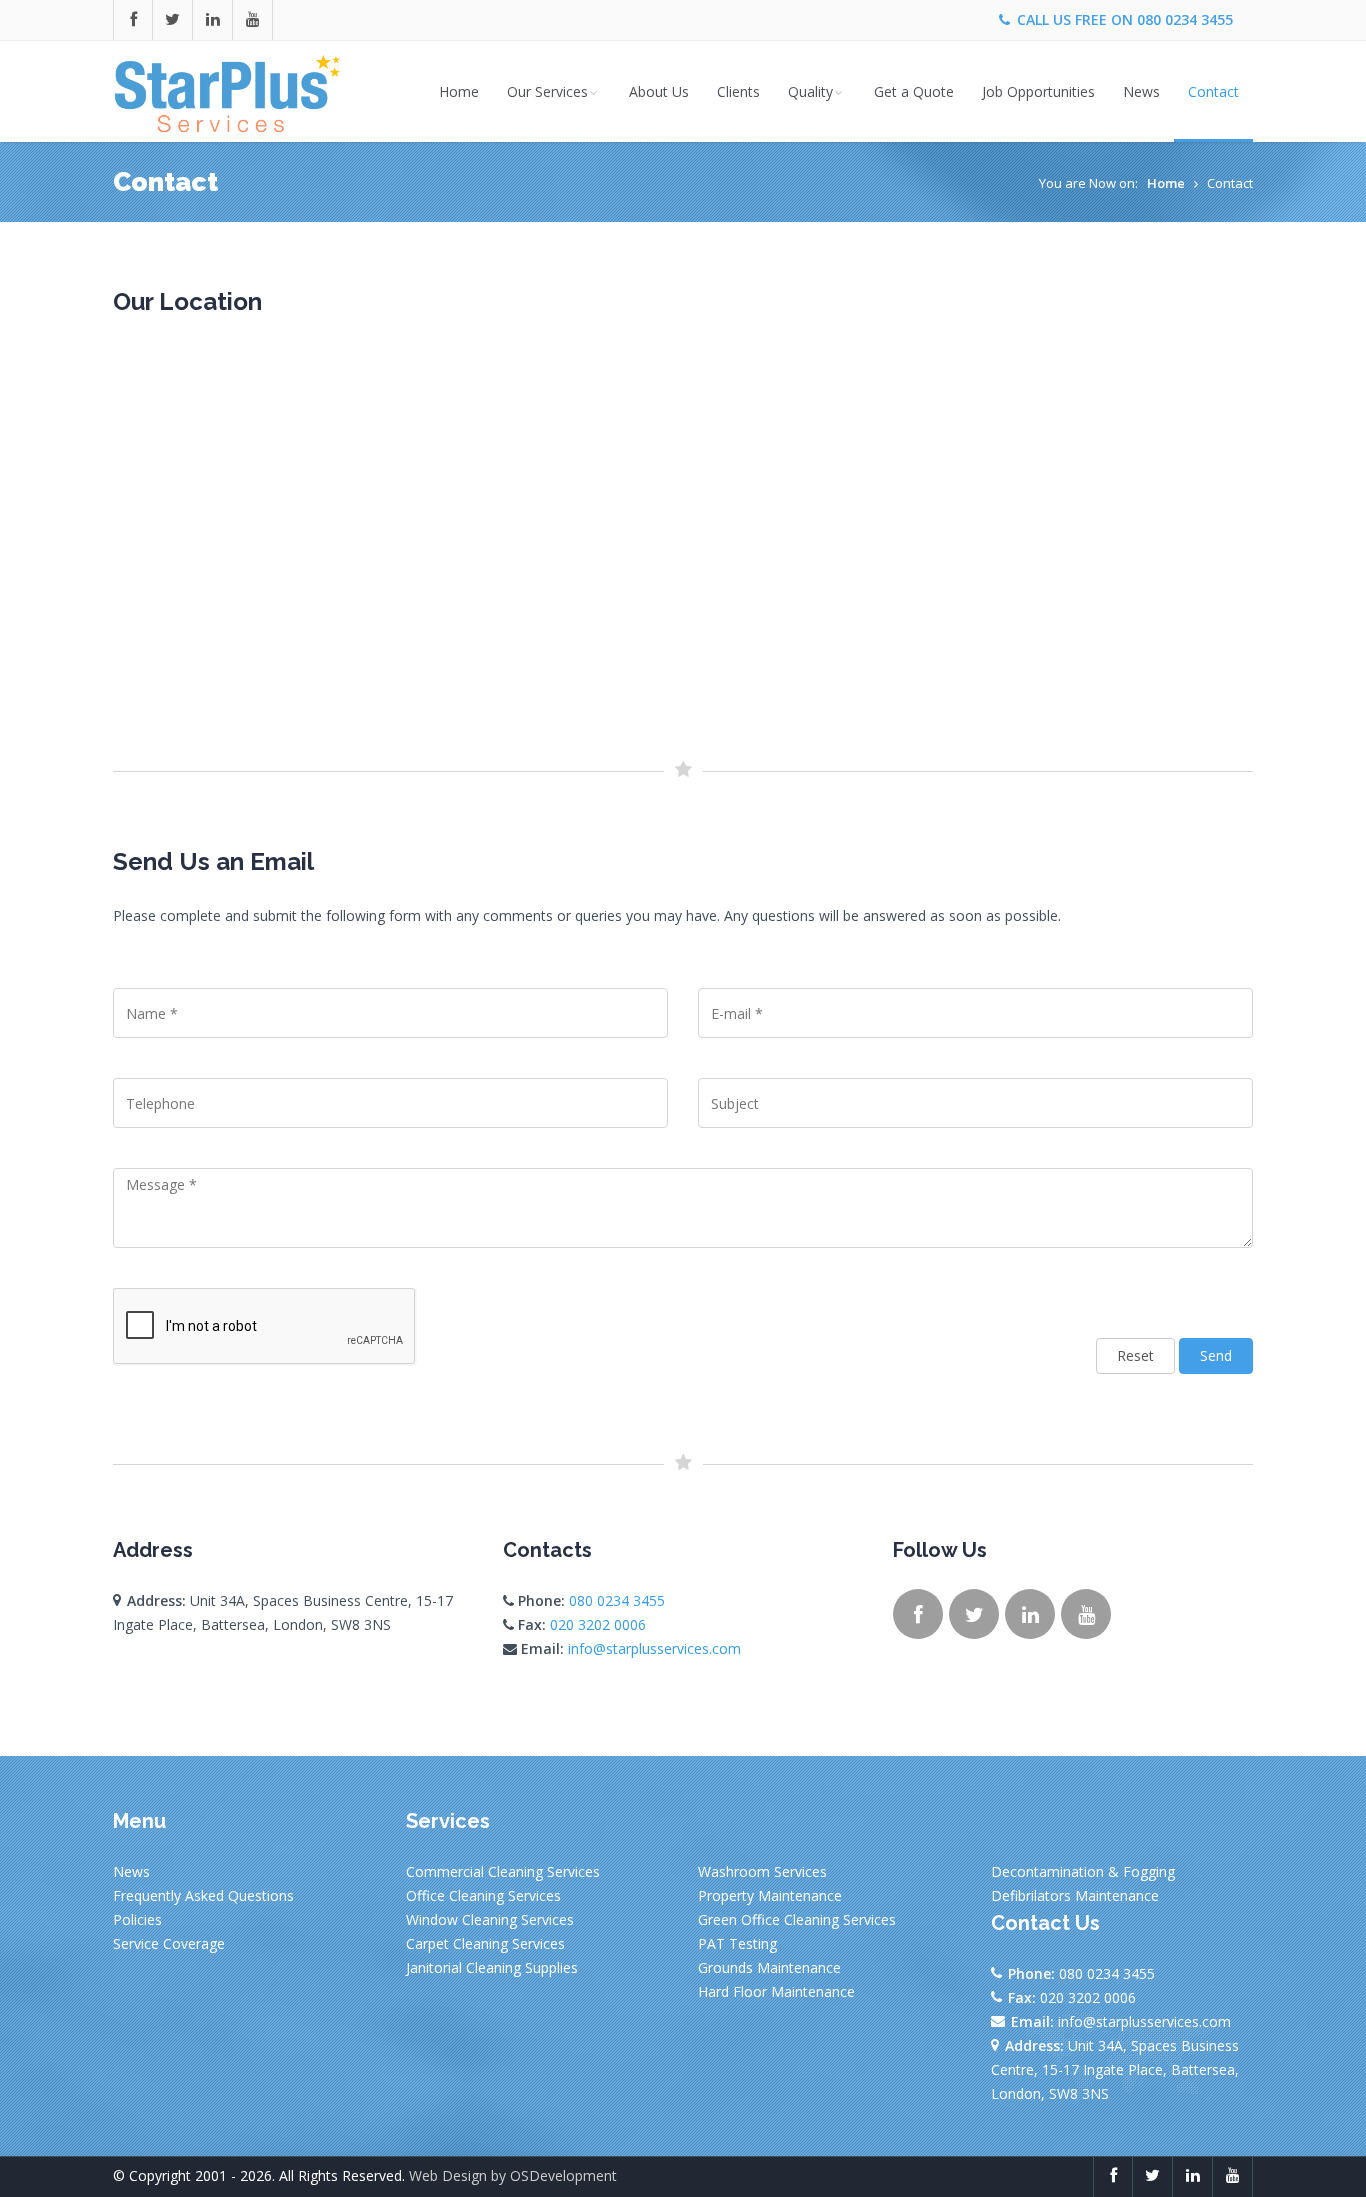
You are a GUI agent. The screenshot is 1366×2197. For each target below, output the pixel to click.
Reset (1135, 1355)
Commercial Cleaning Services (503, 1871)
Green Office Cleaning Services (797, 1919)
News (1141, 91)
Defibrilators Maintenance (1075, 1895)
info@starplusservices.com (654, 1648)
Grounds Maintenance (769, 1967)
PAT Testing (737, 1943)
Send (1216, 1355)
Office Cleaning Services (483, 1895)
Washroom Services (762, 1871)
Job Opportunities (1038, 91)
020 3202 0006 (598, 1624)
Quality (810, 91)
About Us (659, 91)
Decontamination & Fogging (1083, 1871)
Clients (738, 91)
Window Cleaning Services (490, 1919)
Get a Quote (914, 91)
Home (459, 91)
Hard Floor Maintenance (776, 1991)
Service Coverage (169, 1943)
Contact (1213, 91)
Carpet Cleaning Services (485, 1943)
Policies (137, 1919)
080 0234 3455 (1185, 19)
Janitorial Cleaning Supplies (492, 1967)
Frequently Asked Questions (203, 1895)
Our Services (547, 91)
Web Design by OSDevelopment (513, 2175)
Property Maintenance (770, 1895)
